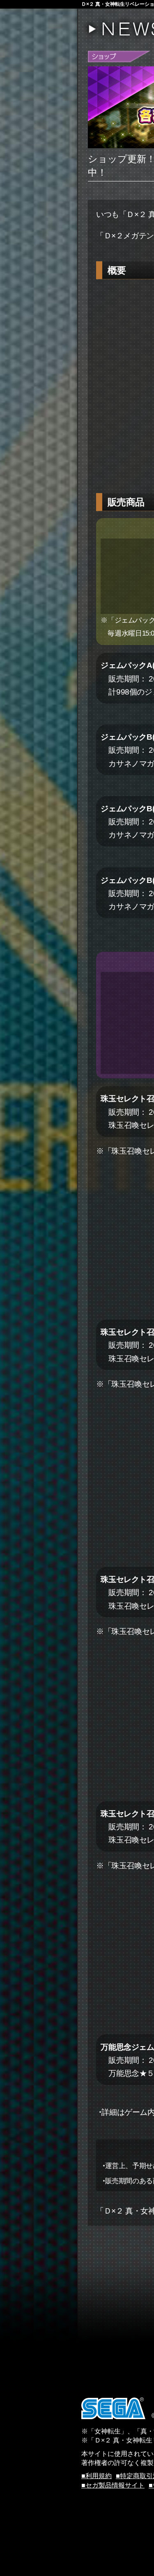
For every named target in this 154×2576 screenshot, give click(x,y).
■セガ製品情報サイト (113, 2485)
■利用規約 (97, 2476)
